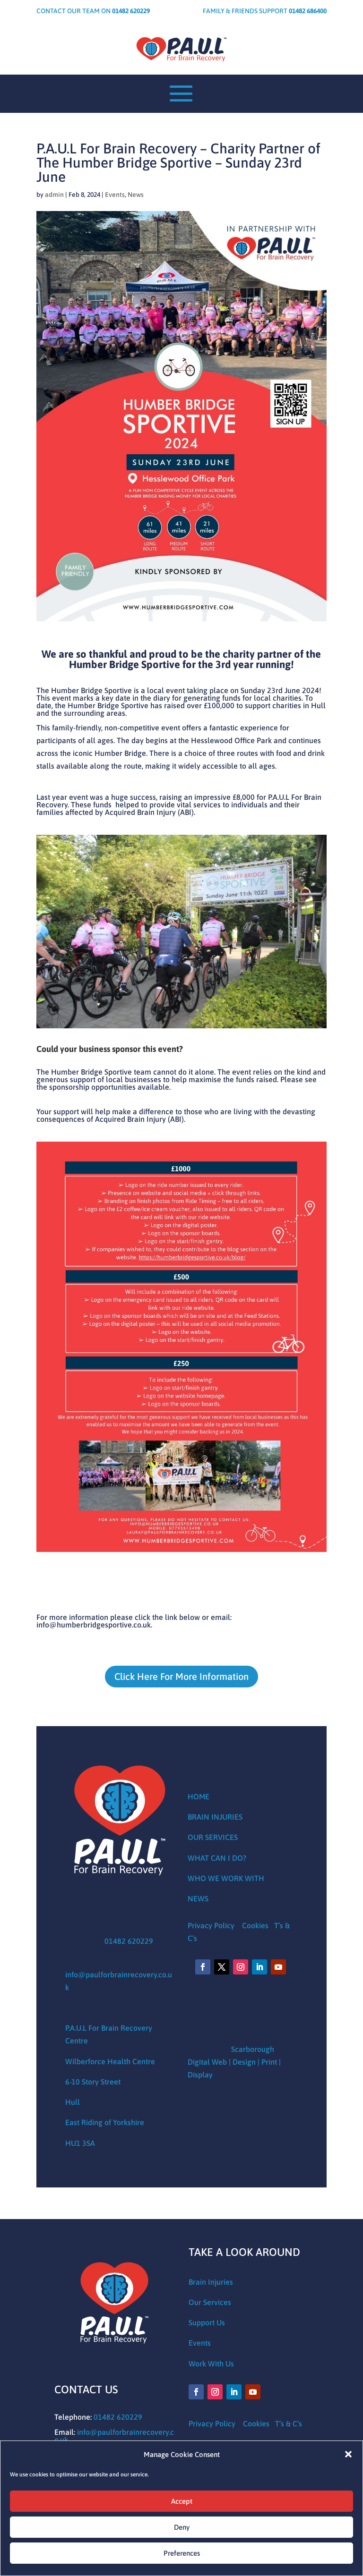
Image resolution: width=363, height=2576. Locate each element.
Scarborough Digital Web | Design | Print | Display (234, 2062)
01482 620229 (129, 1941)
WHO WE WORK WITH (226, 1878)
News (136, 195)
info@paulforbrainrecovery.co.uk (114, 2436)
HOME (199, 1796)
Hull (73, 2102)
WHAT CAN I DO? (217, 1858)
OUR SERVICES (213, 1837)
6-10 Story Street (93, 2082)
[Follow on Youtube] (278, 1967)
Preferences (182, 2553)
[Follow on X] (222, 1967)
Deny (182, 2527)
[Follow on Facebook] (203, 1967)
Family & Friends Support (265, 11)
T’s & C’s (289, 2423)
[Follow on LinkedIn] (259, 1967)
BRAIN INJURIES (215, 1817)
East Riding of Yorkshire (105, 2122)
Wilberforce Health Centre (110, 2061)
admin (54, 195)
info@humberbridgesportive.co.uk (94, 1625)
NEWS (198, 1898)
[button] (348, 2454)
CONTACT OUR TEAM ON (93, 11)
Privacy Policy (212, 1925)
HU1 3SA (80, 2143)
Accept (182, 2501)
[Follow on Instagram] (241, 1967)
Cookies (255, 1925)
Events (115, 195)
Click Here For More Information (181, 1676)
